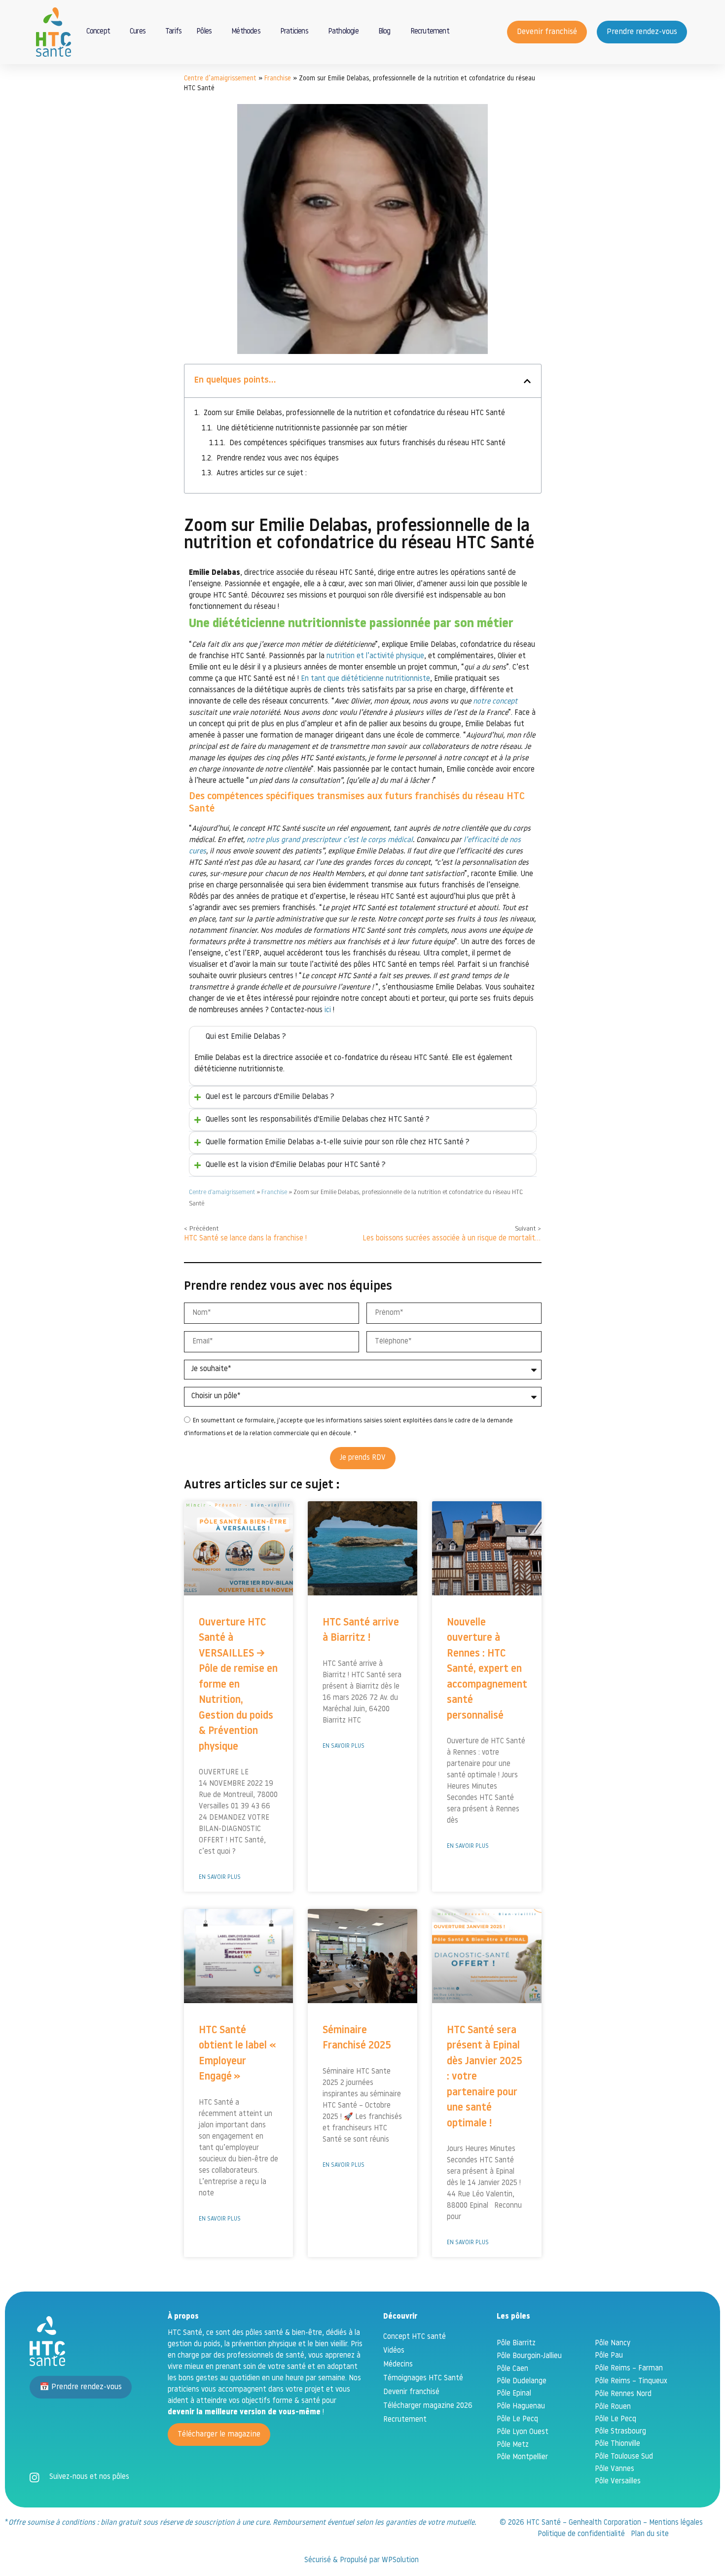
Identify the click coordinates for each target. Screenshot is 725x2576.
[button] (527, 381)
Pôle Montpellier (522, 2457)
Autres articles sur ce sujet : (262, 474)
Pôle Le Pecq (517, 2419)
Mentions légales (676, 2523)
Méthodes (246, 32)
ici (328, 1010)
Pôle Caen (512, 2369)
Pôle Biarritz (516, 2344)
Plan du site (650, 2534)
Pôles (204, 32)
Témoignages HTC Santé (423, 2379)
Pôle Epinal (514, 2394)
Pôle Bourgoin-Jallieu (529, 2356)
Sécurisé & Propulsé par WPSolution (362, 2560)
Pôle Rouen (613, 2407)
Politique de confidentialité (581, 2534)
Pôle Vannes (615, 2469)
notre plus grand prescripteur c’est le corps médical (330, 840)
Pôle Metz (513, 2445)
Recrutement (430, 32)
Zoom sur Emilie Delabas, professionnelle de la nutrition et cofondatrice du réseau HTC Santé (354, 413)
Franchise (278, 79)
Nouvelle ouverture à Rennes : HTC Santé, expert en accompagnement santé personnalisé (487, 1669)
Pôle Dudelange (522, 2382)
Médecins (398, 2365)
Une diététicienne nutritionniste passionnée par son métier (312, 429)
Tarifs (173, 32)
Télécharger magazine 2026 (428, 2406)
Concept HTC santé (415, 2337)
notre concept (495, 702)
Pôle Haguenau (521, 2407)
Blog (384, 32)
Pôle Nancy (613, 2344)
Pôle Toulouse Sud (624, 2457)
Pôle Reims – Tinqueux (631, 2382)
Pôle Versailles (618, 2482)
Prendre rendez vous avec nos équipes (278, 459)
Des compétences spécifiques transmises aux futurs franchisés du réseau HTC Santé (367, 443)
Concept (98, 32)
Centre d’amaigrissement (220, 79)
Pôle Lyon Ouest (523, 2432)
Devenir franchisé (411, 2392)
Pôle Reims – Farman (629, 2369)
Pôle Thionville (617, 2444)
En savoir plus (220, 1877)
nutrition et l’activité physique (375, 656)
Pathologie (343, 32)
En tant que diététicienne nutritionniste (365, 679)
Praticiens (294, 32)
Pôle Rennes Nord (623, 2394)
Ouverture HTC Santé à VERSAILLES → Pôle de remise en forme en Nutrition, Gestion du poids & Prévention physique (238, 1685)
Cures (138, 32)
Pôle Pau (609, 2356)
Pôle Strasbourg (620, 2432)
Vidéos (394, 2351)
